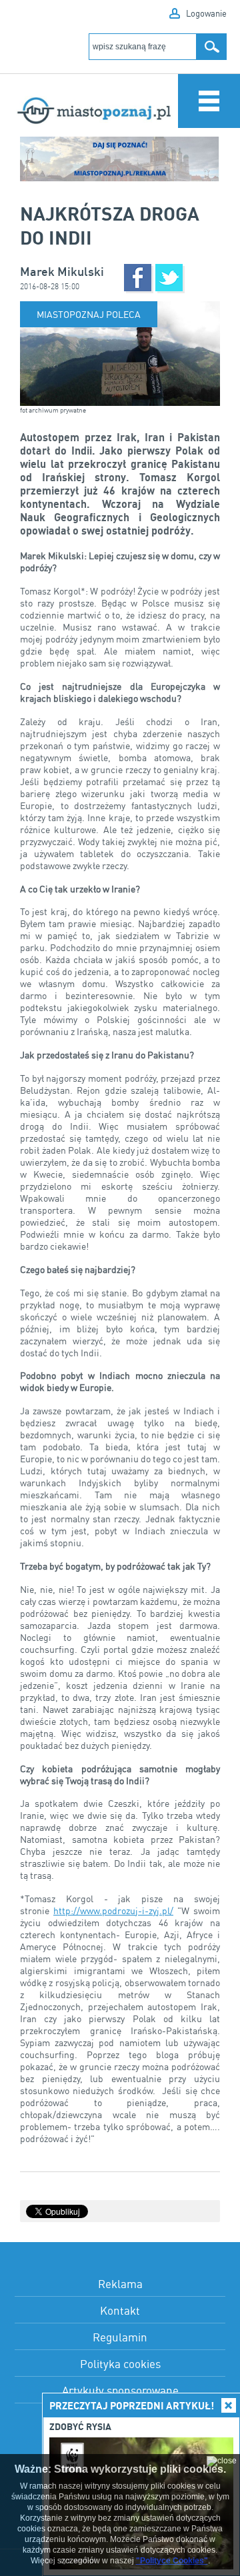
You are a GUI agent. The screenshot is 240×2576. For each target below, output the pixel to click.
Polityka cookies (120, 2364)
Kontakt (120, 2310)
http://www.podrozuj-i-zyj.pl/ (113, 1911)
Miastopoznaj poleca (89, 314)
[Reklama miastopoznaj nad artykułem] (120, 159)
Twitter (169, 278)
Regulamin (120, 2337)
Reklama (120, 2284)
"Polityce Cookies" (172, 2561)
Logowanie (206, 13)
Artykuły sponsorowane (120, 2390)
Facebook (138, 278)
